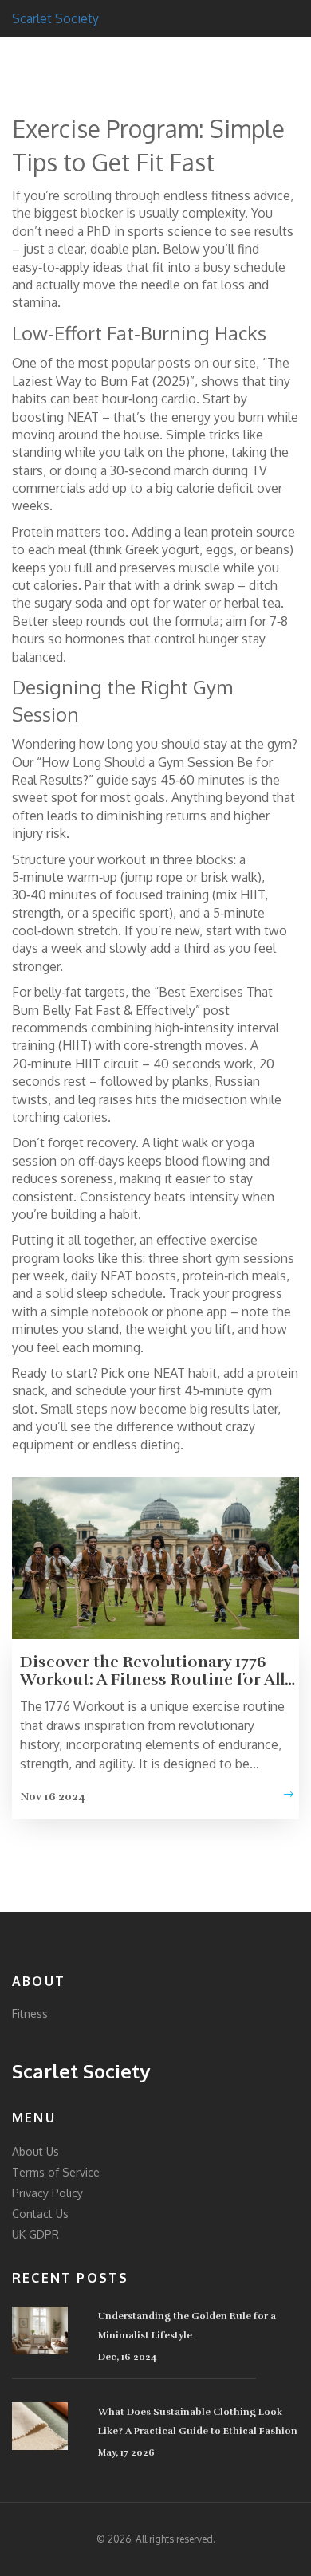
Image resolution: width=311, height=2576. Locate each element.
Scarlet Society (55, 18)
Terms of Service (56, 2172)
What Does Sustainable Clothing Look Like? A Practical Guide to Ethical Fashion (198, 2421)
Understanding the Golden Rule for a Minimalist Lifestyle (187, 2326)
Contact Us (40, 2214)
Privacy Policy (47, 2193)
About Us (35, 2151)
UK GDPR (35, 2234)
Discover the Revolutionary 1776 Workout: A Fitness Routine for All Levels (152, 1671)
